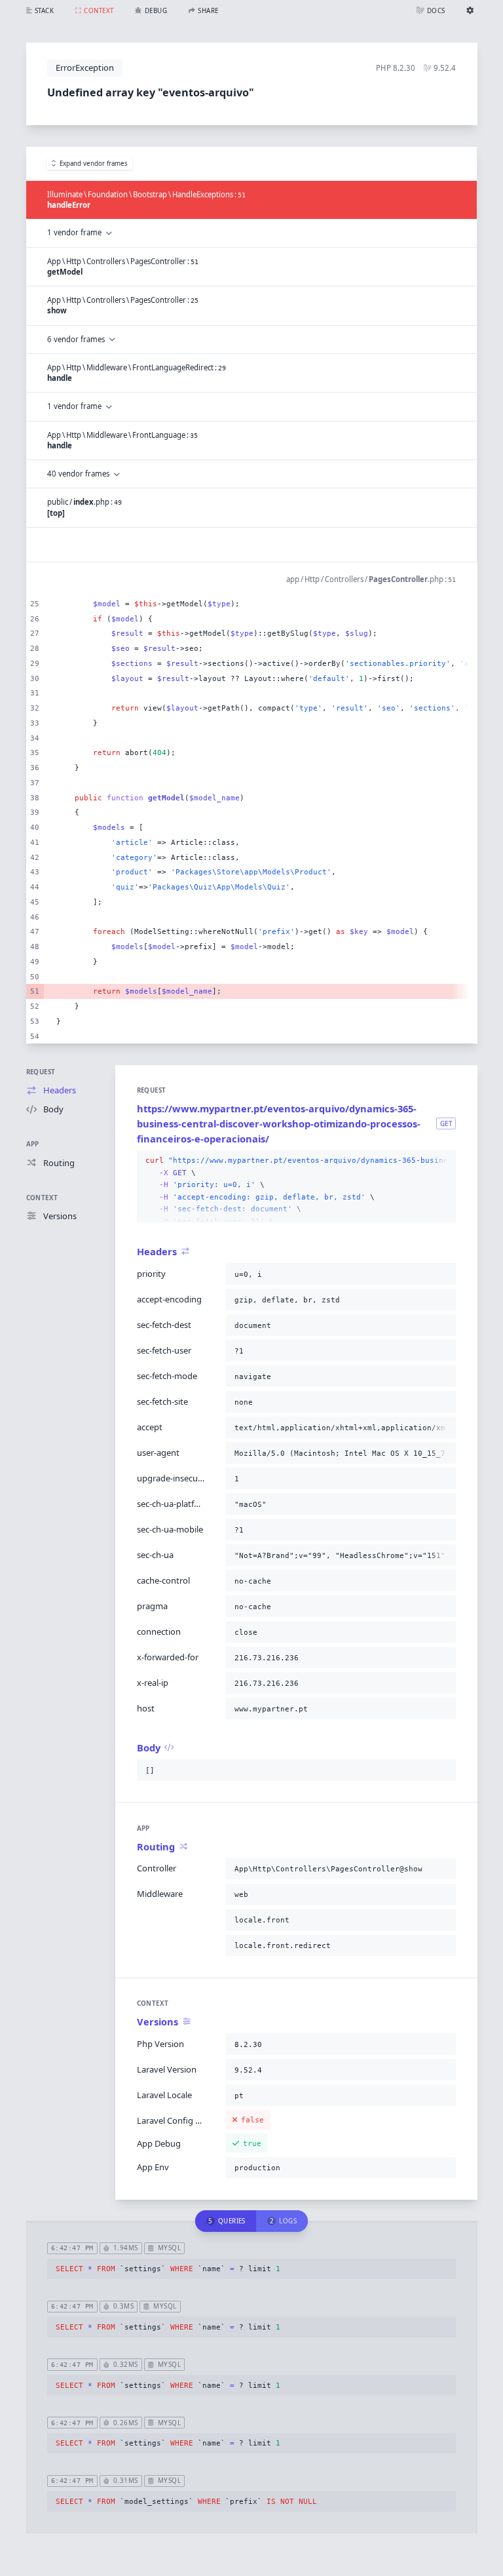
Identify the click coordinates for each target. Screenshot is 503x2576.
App (33, 1144)
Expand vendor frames (94, 164)
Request (41, 1072)
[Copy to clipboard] (443, 1161)
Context (42, 1198)
